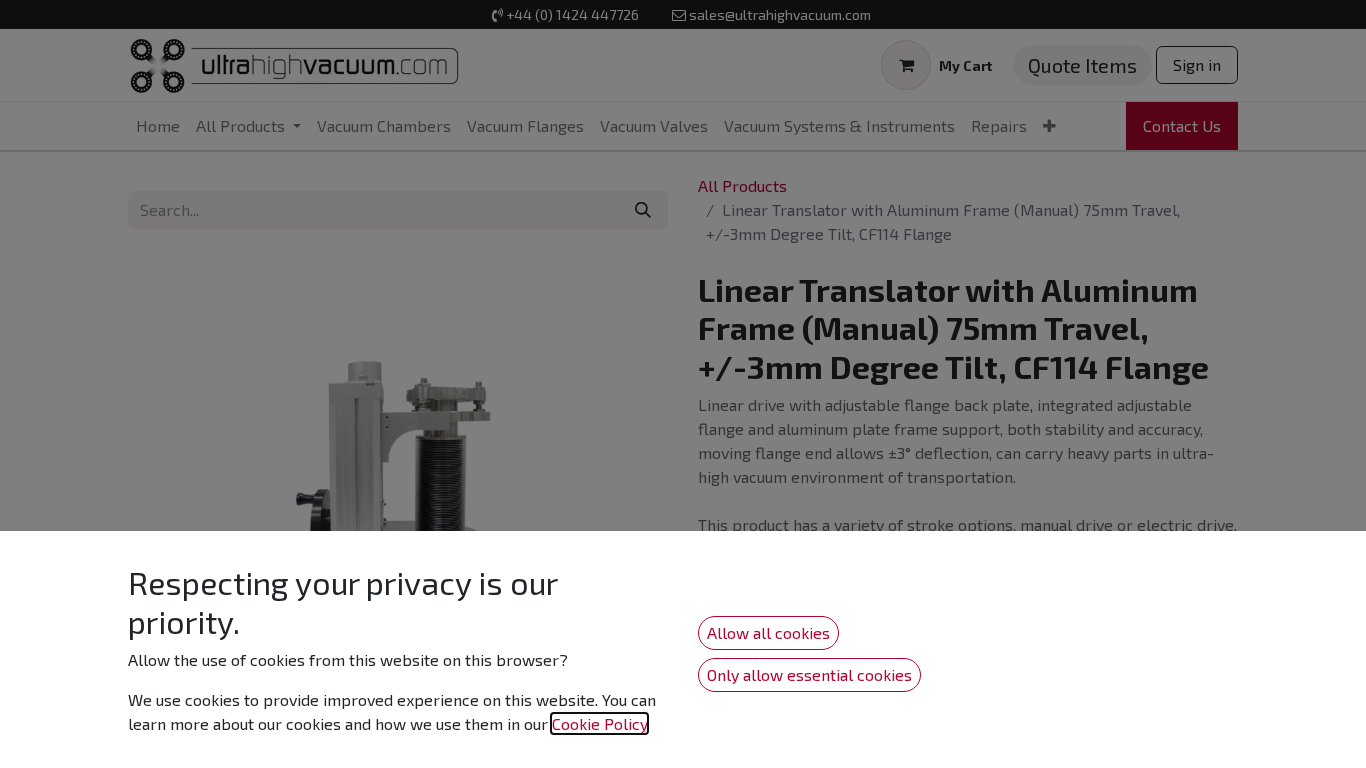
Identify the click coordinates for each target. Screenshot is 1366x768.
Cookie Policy (599, 723)
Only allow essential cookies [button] (809, 674)
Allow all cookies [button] (768, 632)
